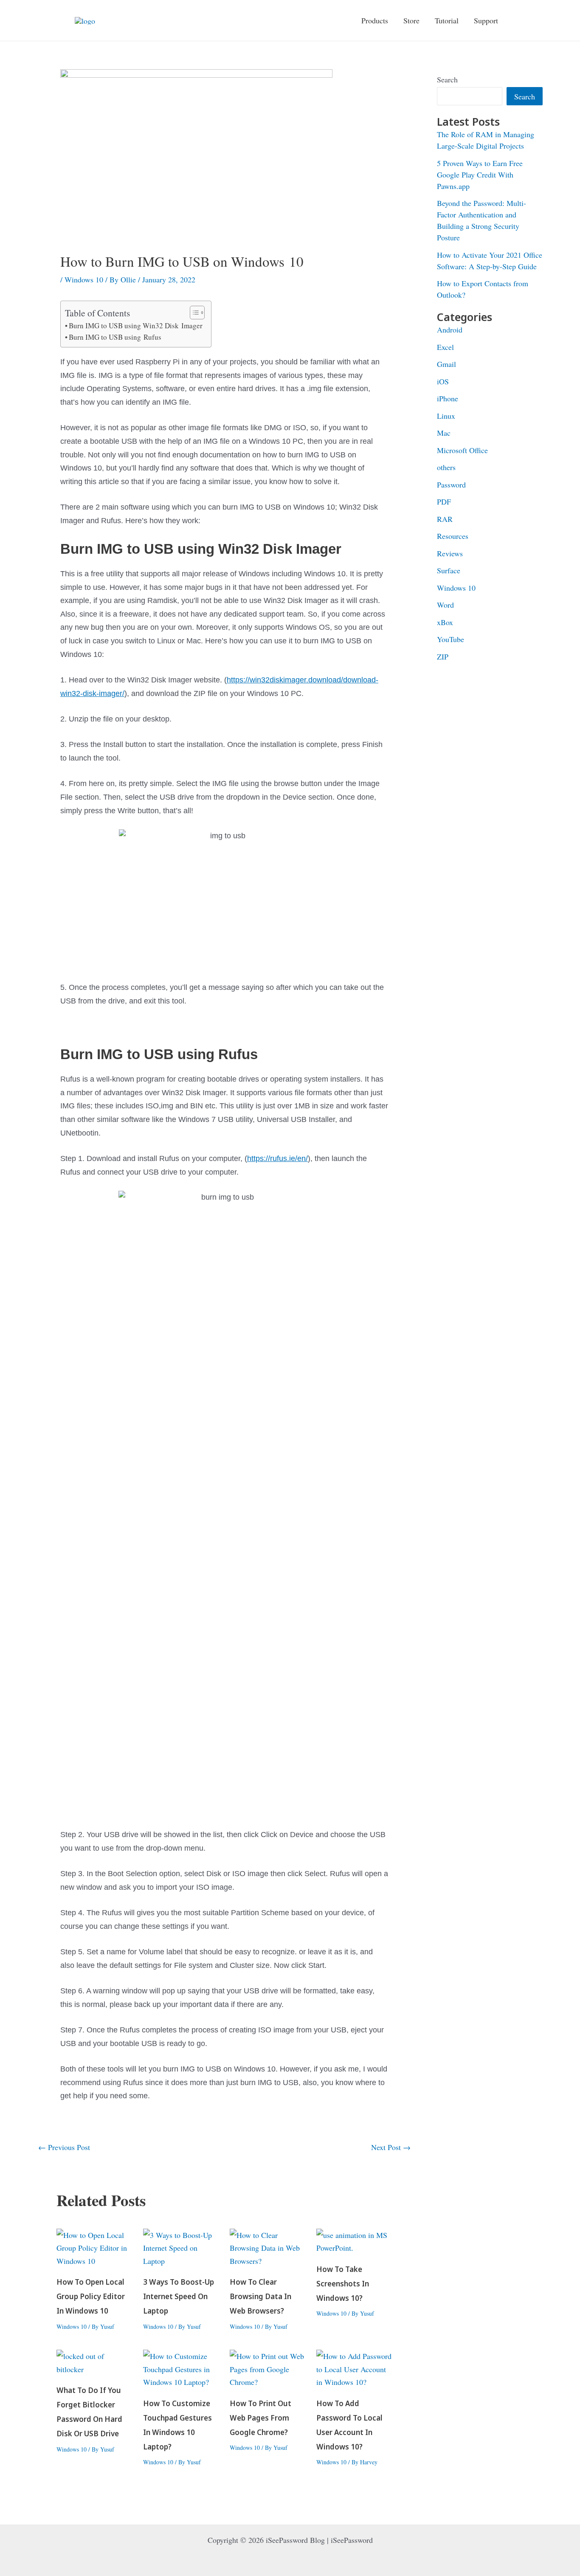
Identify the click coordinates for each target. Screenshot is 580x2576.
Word (445, 605)
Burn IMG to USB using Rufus (115, 337)
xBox (445, 622)
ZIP (443, 657)
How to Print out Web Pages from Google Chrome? (260, 2418)
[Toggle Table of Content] (193, 313)
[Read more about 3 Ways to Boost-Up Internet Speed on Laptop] (181, 2246)
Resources (453, 536)
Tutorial (447, 20)
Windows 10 (84, 279)
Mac (444, 433)
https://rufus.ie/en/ (277, 1158)
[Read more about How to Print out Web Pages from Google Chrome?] (268, 2368)
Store (411, 20)
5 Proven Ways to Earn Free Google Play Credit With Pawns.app (480, 175)
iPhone (448, 398)
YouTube (450, 639)
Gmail (446, 364)
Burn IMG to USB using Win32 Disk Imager (136, 326)
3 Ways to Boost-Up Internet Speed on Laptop (179, 2297)
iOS (443, 381)
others (446, 467)
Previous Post (64, 2147)
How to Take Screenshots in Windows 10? (343, 2284)
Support (486, 20)
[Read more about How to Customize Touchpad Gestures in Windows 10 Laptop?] (181, 2368)
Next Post (391, 2147)
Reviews (450, 553)
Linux (446, 416)
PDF (444, 502)
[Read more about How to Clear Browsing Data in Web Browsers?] (268, 2246)
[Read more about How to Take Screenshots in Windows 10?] (354, 2240)
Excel (445, 347)
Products (375, 20)
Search (447, 79)
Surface (449, 570)
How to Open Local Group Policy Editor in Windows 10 (91, 2297)
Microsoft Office (462, 450)
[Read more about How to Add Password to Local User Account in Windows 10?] (354, 2368)
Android (450, 330)
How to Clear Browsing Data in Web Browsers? (260, 2297)
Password (451, 485)
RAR (445, 519)
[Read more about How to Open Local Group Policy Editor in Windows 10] (94, 2246)
